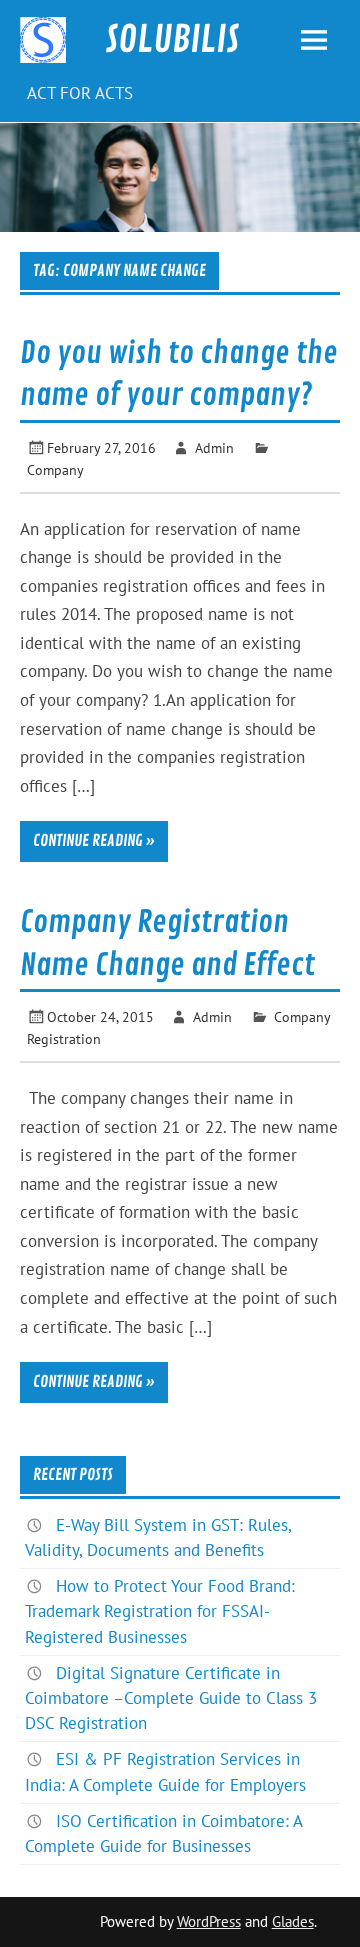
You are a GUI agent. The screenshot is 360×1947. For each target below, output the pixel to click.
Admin (214, 447)
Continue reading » (94, 841)
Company (55, 469)
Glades (293, 1921)
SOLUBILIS (172, 40)
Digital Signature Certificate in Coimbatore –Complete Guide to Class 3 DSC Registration (171, 1698)
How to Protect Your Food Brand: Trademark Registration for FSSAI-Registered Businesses (160, 1611)
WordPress (209, 1921)
